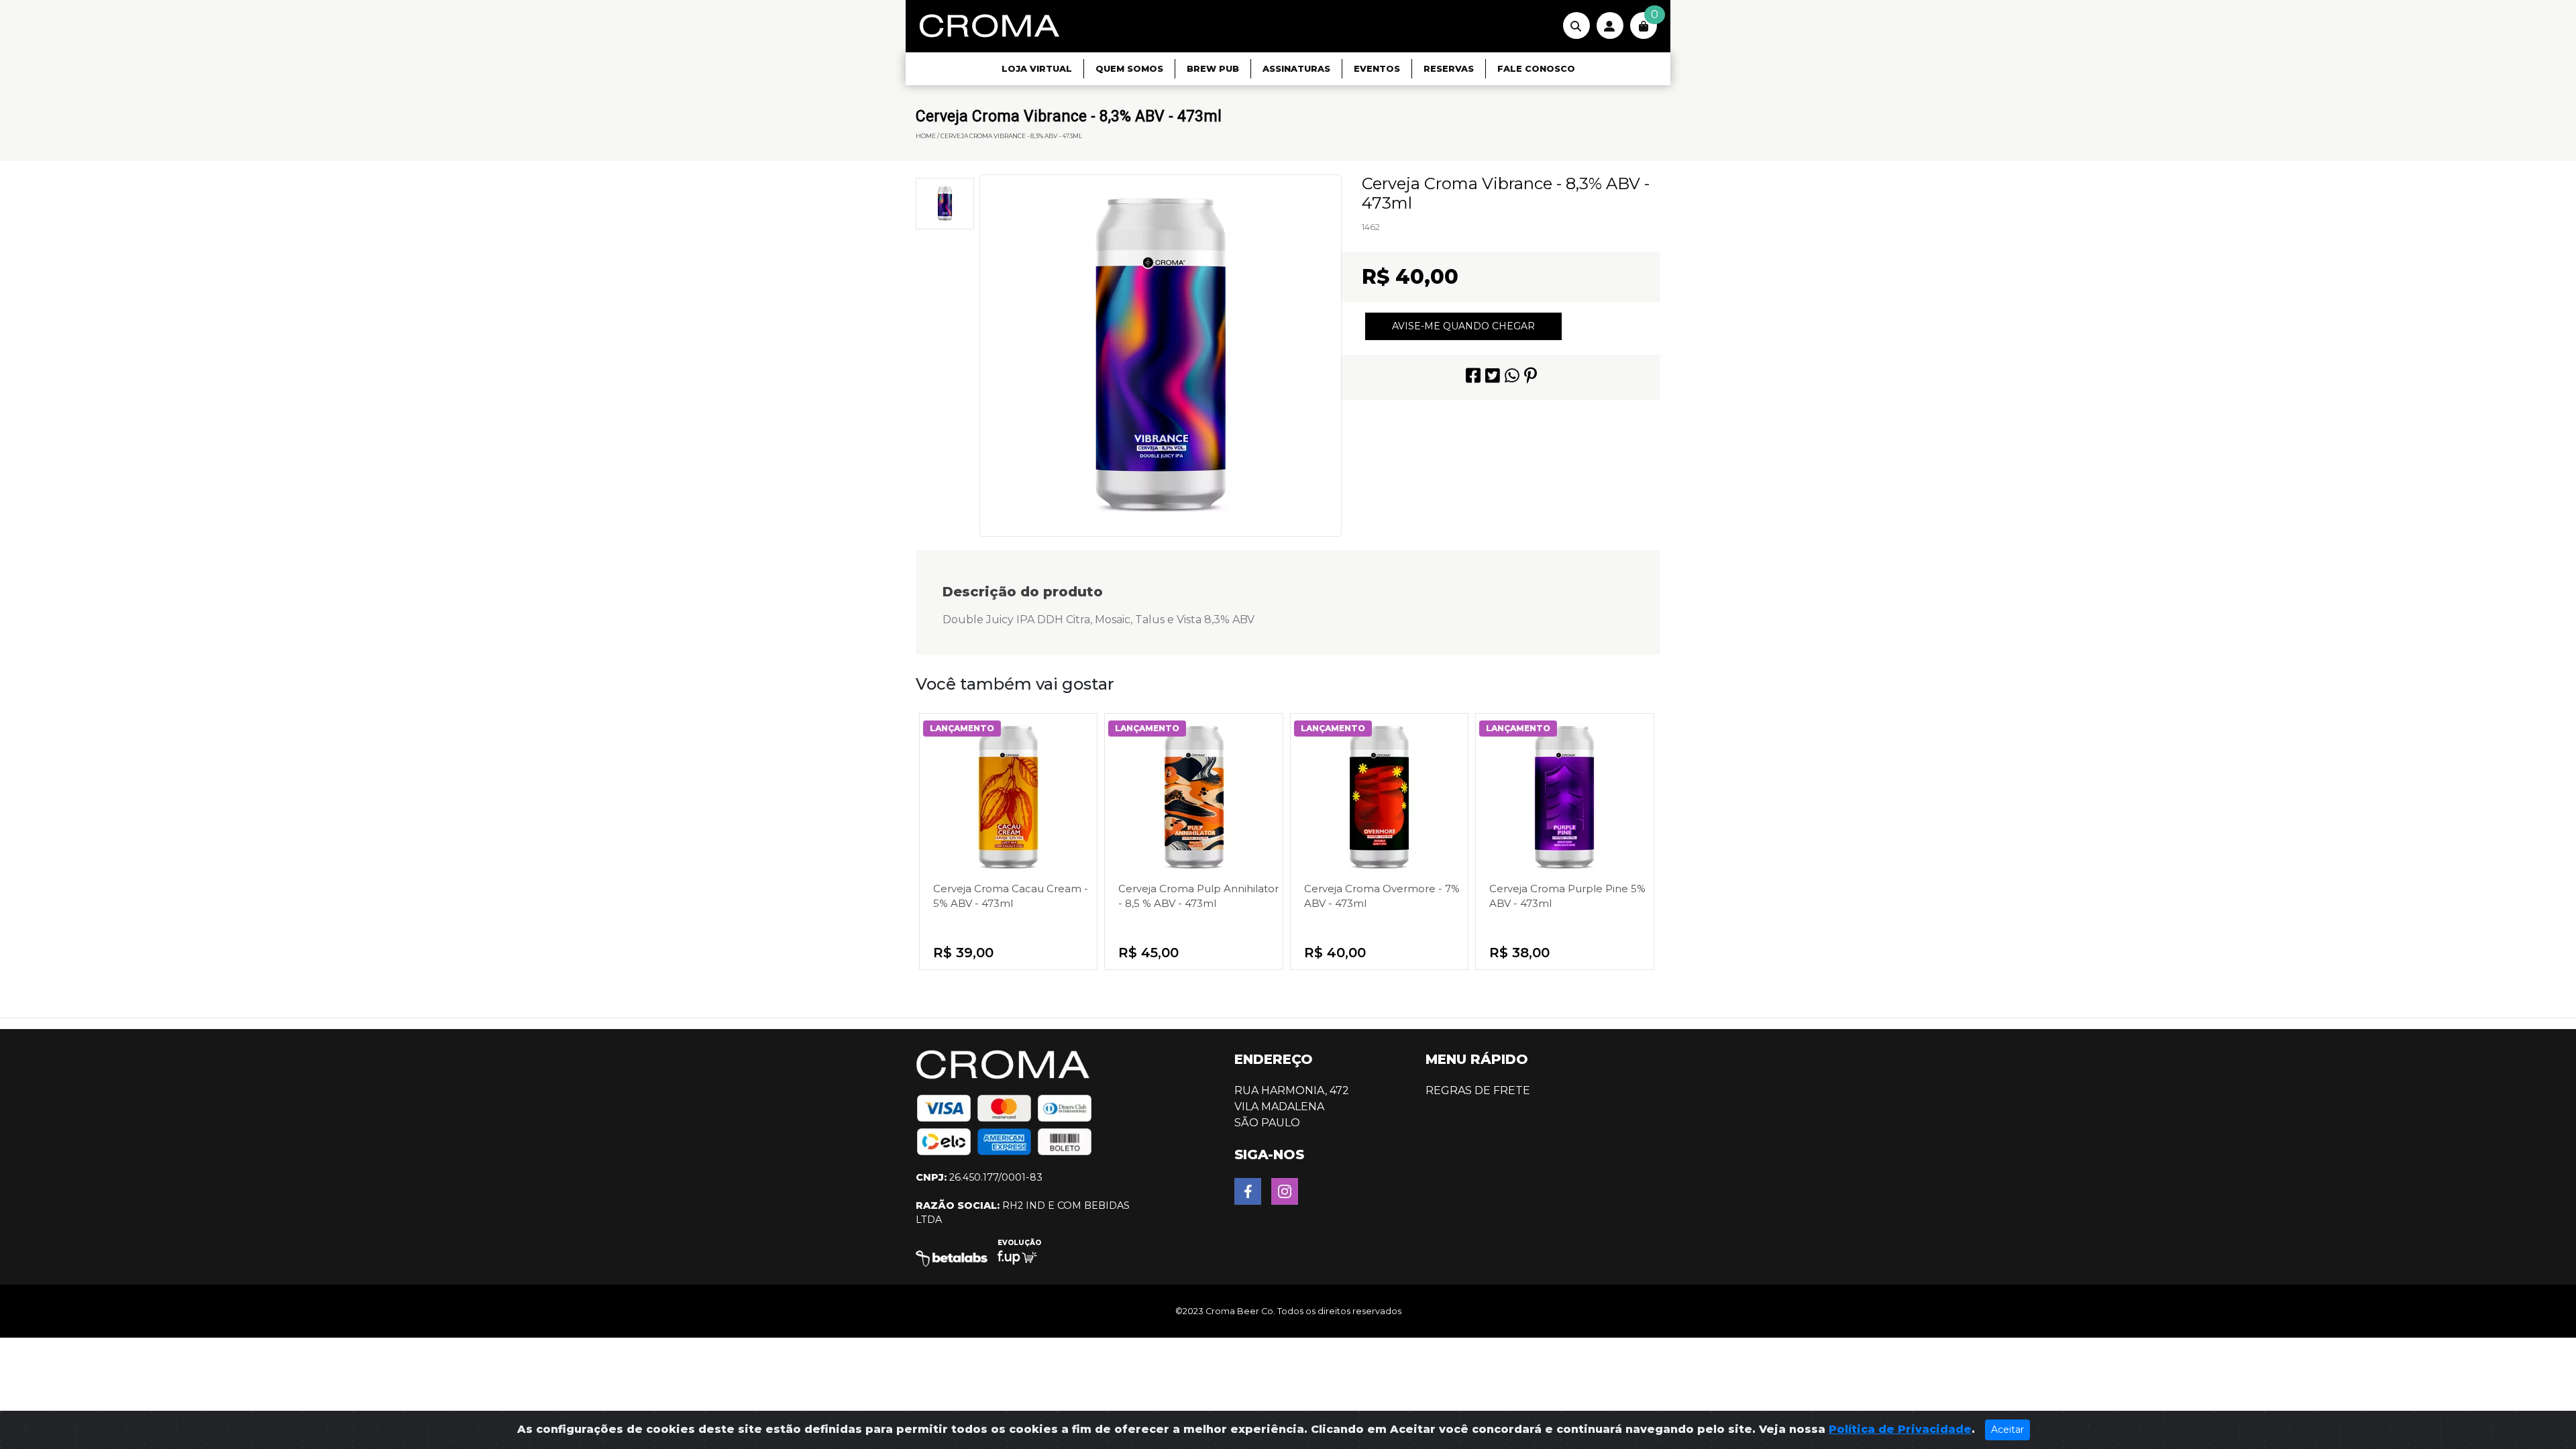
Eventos (1377, 69)
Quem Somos (1129, 69)
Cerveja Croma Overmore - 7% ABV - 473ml (1382, 896)
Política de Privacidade (1900, 1429)
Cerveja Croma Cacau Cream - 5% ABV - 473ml (1011, 896)
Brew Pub (1213, 69)
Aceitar (2007, 1430)
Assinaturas (1296, 69)
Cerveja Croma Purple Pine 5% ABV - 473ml (1567, 896)
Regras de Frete (1478, 1090)
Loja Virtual (1037, 69)
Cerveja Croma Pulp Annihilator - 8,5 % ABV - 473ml (1198, 896)
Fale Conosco (1536, 69)
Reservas (1449, 69)
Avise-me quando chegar (1463, 326)
